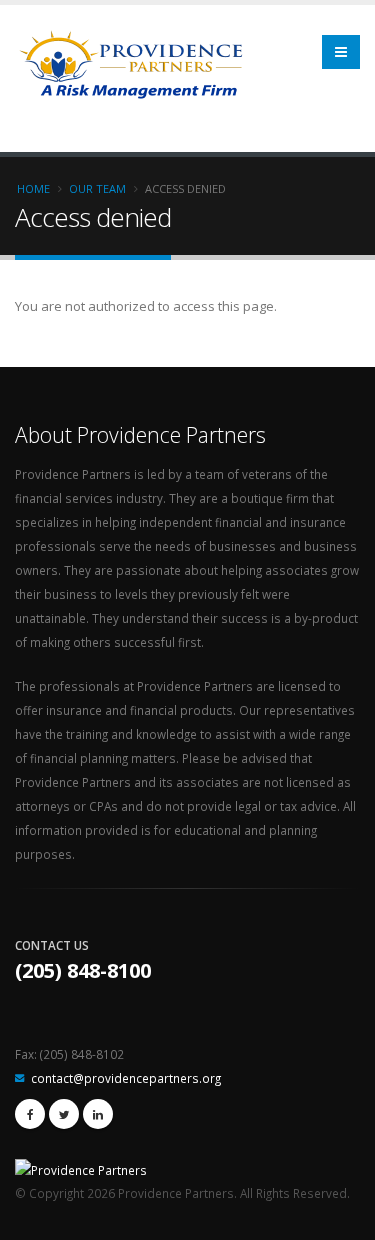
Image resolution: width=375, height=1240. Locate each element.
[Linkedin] (98, 1114)
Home (33, 188)
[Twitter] (64, 1114)
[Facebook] (30, 1114)
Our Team (97, 188)
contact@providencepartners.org (126, 1078)
